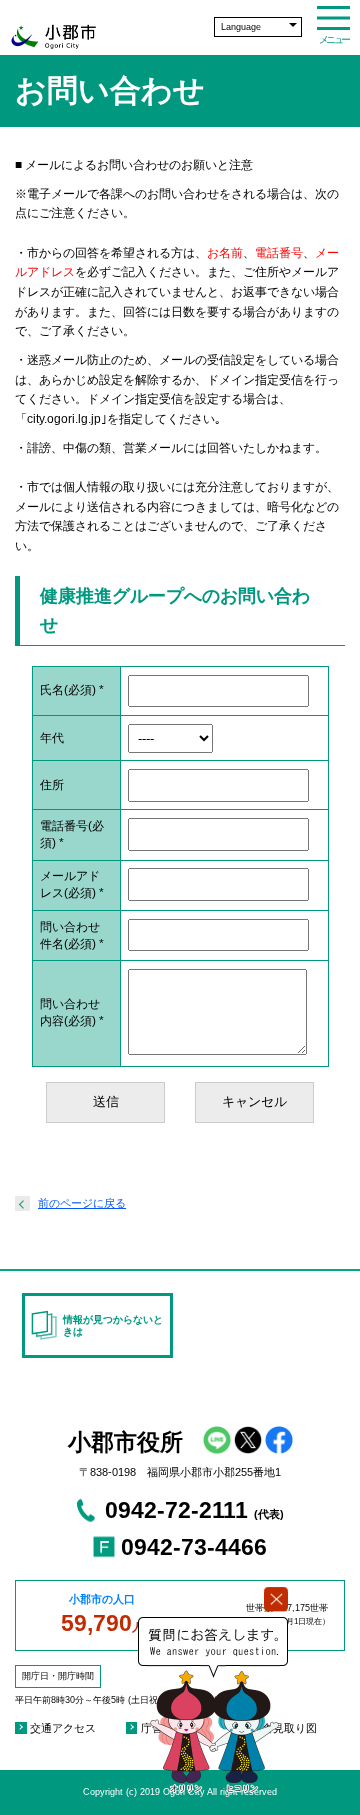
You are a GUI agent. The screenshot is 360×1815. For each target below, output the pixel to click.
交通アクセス (63, 1728)
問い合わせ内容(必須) (72, 1012)
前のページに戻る (82, 1203)
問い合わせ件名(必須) (72, 935)
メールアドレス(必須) (72, 884)
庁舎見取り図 (284, 1728)
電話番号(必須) (72, 834)
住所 (52, 785)
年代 (52, 738)
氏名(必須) (72, 690)
